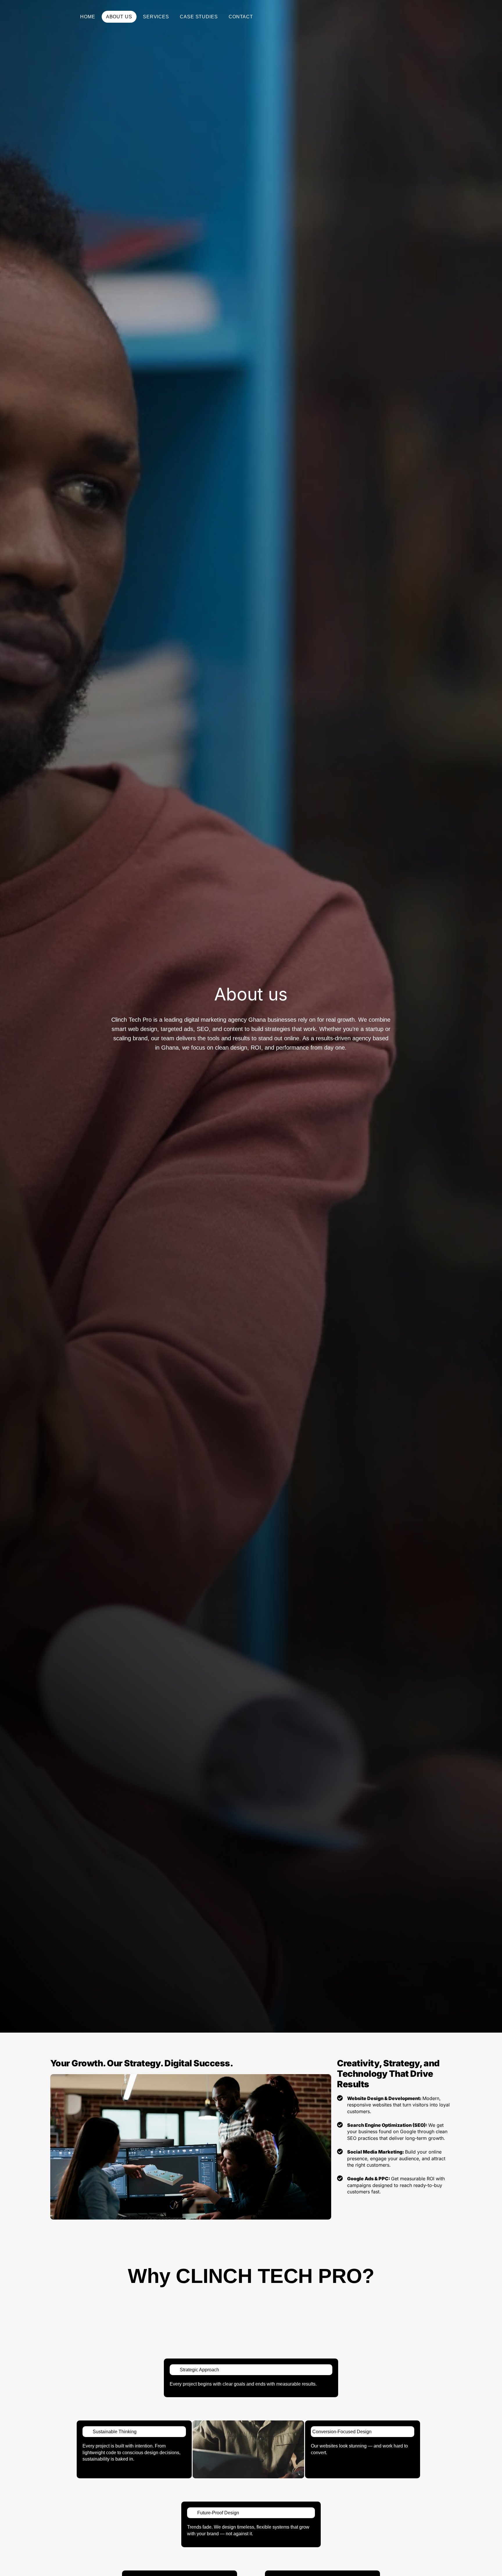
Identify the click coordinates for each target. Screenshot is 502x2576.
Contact (241, 17)
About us (119, 17)
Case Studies (199, 17)
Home (88, 17)
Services (156, 17)
